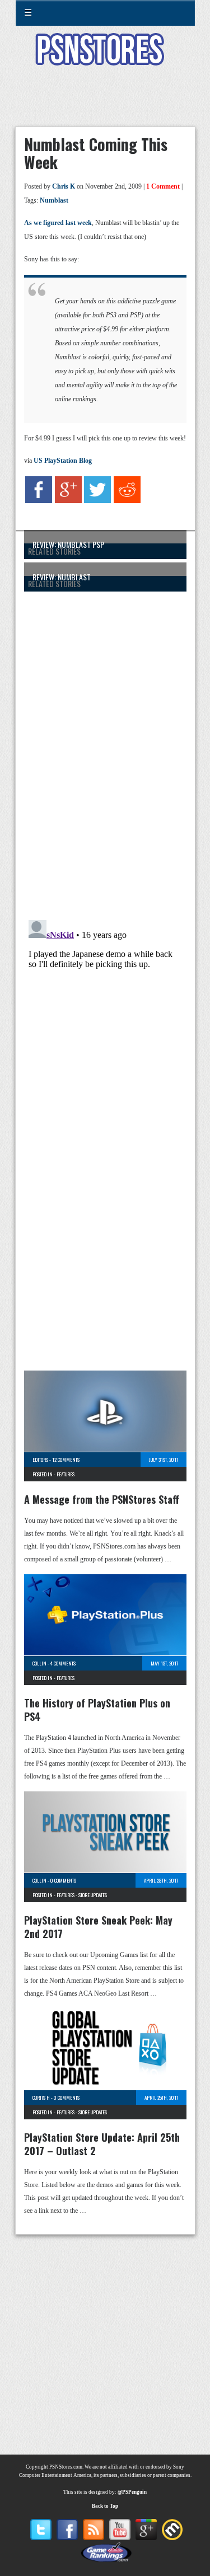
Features (66, 1474)
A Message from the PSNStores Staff (102, 1499)
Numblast (54, 200)
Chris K (64, 186)
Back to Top (105, 2506)
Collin (39, 1663)
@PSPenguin (132, 2492)
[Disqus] (105, 748)
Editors (40, 1460)
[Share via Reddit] (127, 501)
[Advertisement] (105, 103)
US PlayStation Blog (63, 461)
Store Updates (93, 1895)
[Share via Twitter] (97, 501)
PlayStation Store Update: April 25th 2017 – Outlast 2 (102, 2144)
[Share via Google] (68, 501)
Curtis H (41, 2098)
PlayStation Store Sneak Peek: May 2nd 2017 (98, 1927)
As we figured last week (58, 223)
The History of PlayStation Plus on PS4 (97, 1710)
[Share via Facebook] (39, 501)
